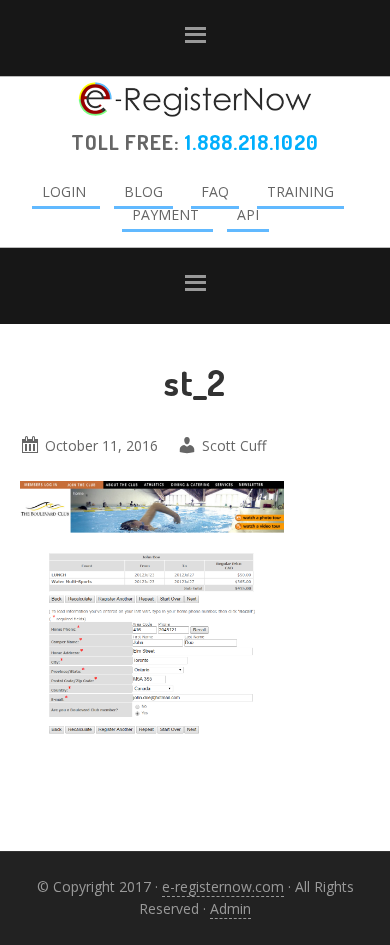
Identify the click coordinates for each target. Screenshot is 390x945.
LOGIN (64, 191)
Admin (230, 908)
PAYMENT (165, 214)
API (248, 214)
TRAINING (300, 191)
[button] (195, 38)
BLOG (143, 191)
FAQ (215, 191)
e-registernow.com (223, 886)
